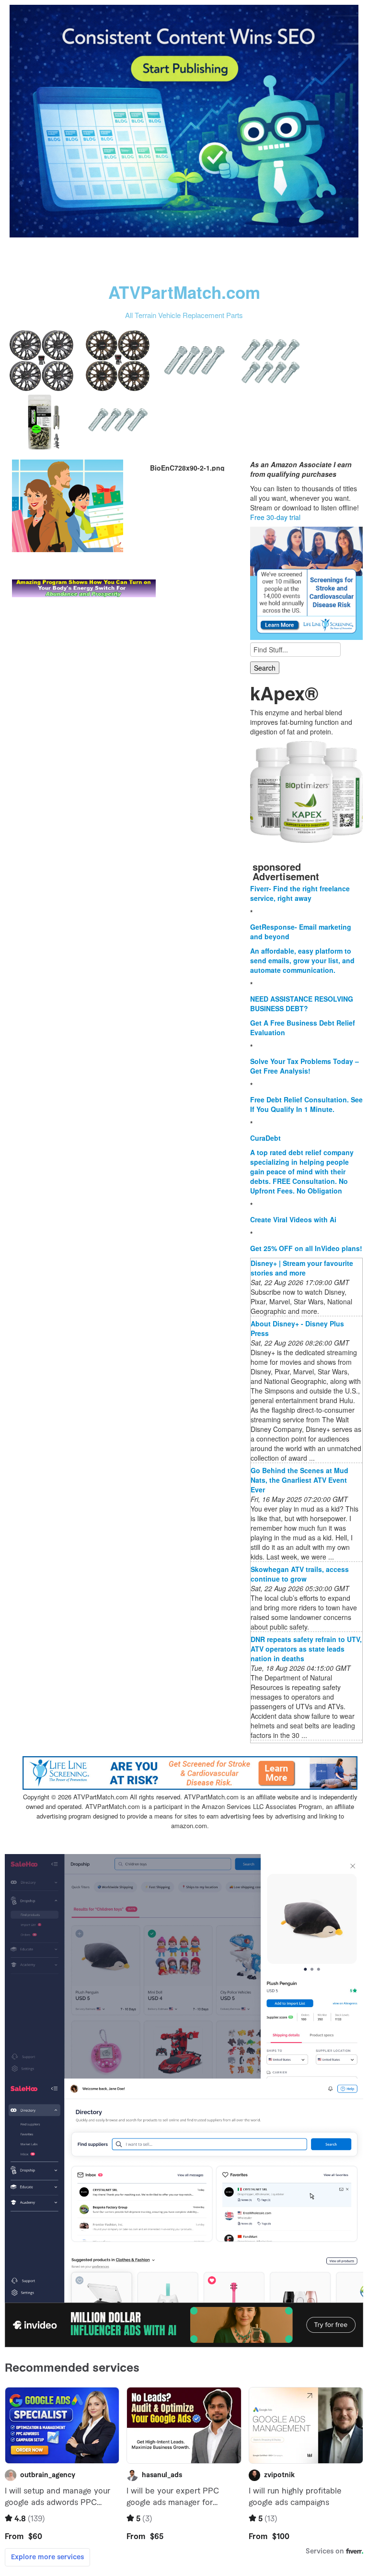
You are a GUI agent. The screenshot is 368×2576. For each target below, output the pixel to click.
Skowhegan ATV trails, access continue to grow (300, 1574)
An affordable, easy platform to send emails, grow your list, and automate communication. (302, 960)
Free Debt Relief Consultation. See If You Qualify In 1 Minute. (306, 1104)
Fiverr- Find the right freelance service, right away (300, 893)
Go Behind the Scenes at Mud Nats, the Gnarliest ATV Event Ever (299, 1480)
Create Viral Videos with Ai (293, 1219)
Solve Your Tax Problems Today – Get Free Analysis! (305, 1066)
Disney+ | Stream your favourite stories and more (302, 1268)
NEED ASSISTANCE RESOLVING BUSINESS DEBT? (302, 1004)
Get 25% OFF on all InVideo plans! (306, 1248)
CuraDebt (265, 1138)
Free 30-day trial (275, 517)
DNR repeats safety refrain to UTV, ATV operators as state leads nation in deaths (306, 1649)
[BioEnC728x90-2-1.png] (68, 505)
